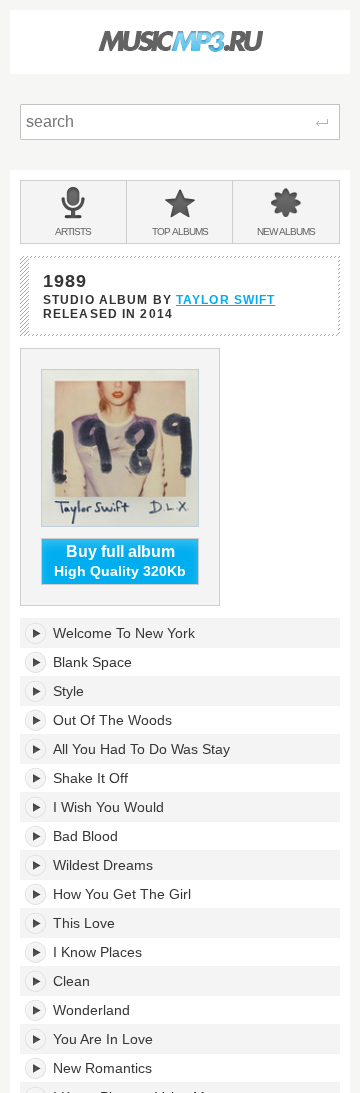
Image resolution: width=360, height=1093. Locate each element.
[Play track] (36, 633)
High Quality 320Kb (120, 561)
